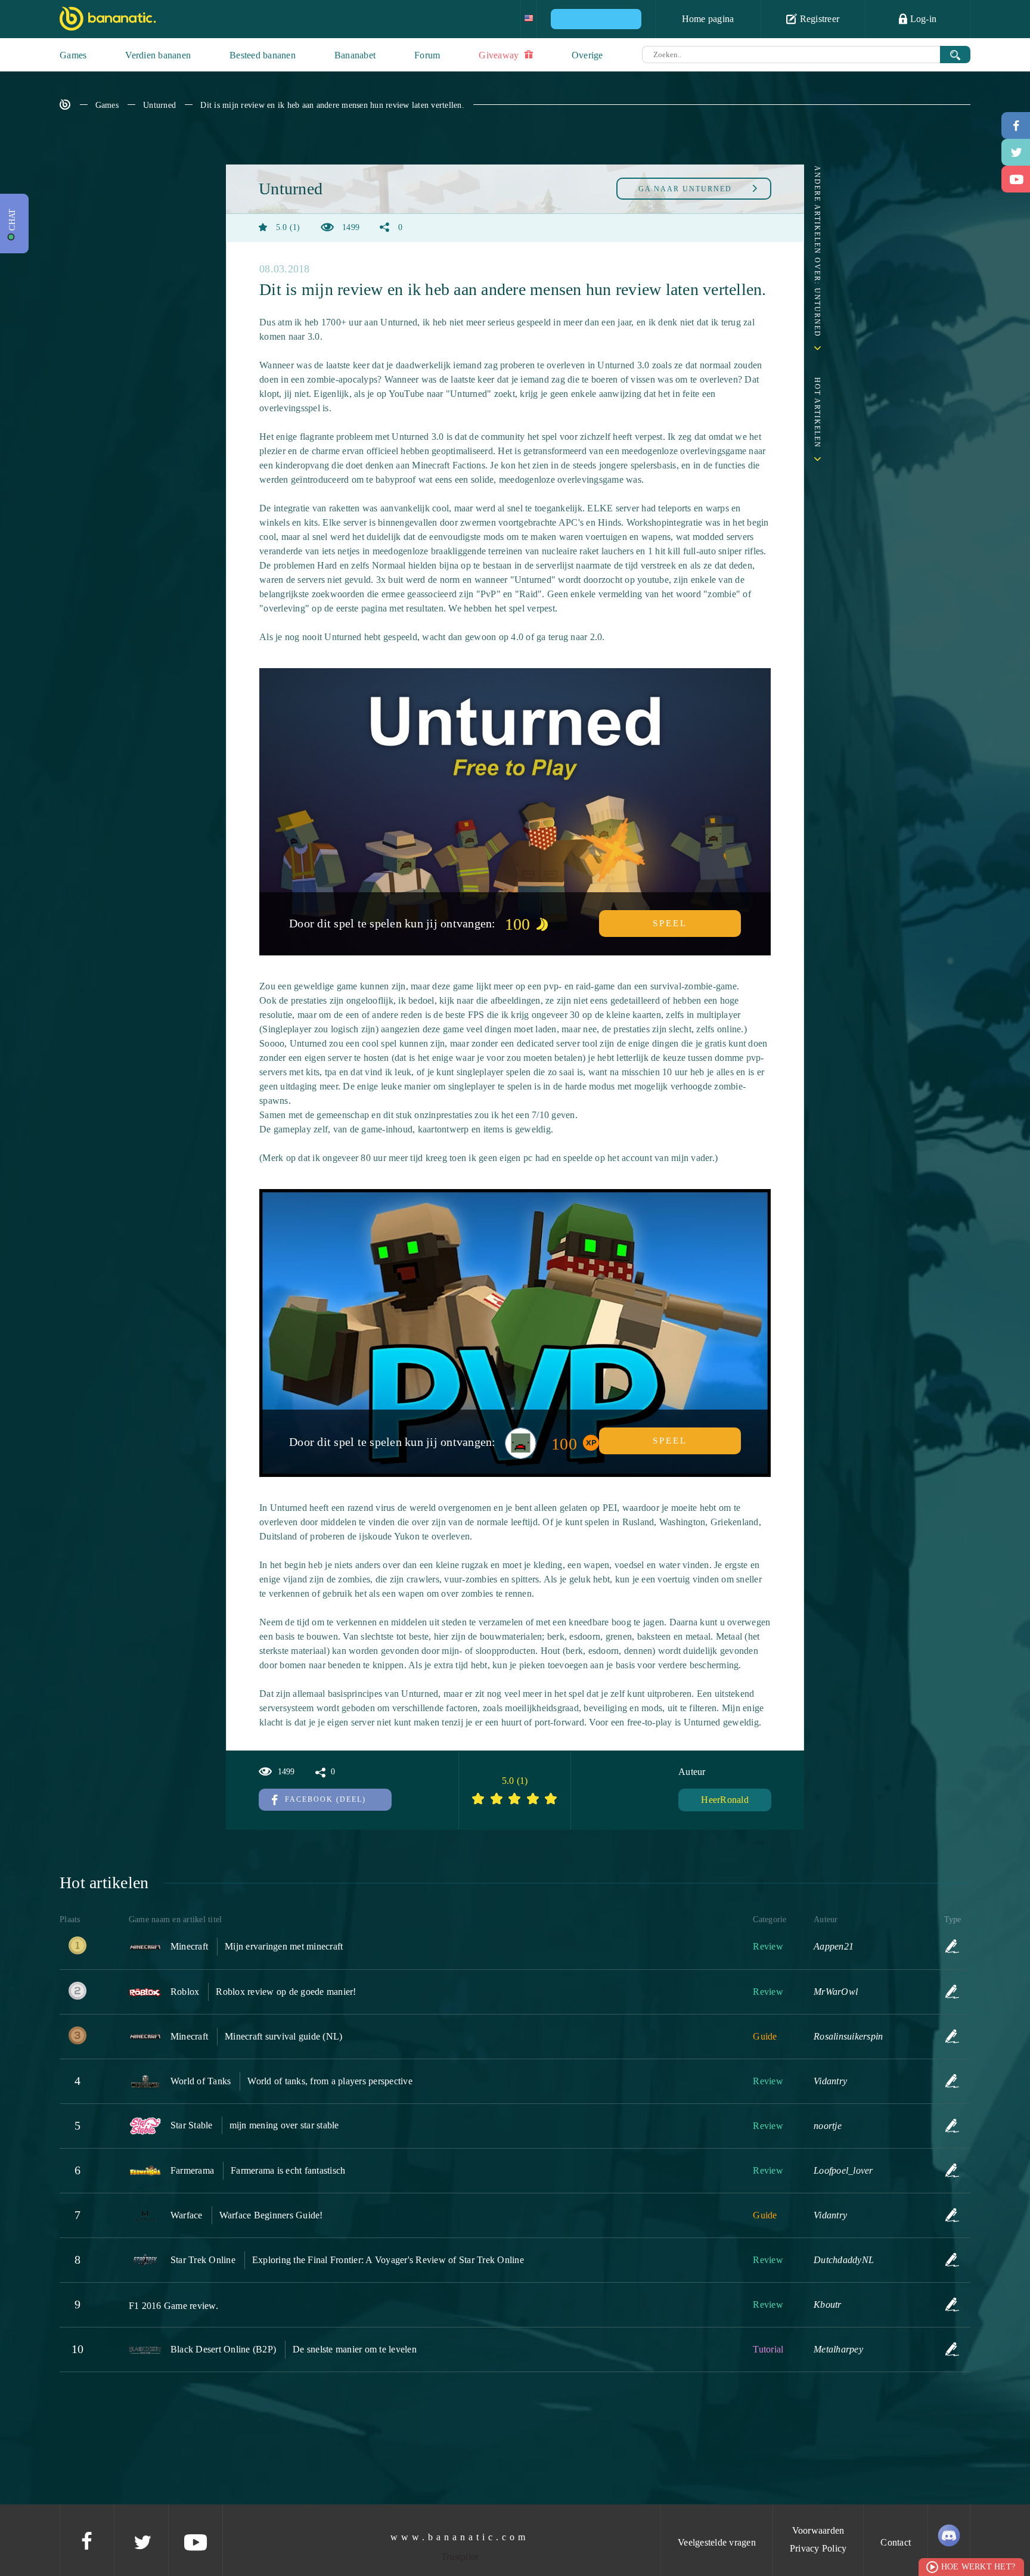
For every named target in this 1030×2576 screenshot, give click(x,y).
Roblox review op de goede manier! (286, 1992)
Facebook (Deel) (325, 1799)
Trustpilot (460, 2557)
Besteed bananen (263, 55)
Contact (896, 2542)
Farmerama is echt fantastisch (288, 2170)
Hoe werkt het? (978, 2567)
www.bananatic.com (460, 2537)
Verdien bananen (158, 55)
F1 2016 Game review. (173, 2306)
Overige (587, 55)
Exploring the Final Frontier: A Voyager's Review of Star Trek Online (388, 2260)
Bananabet (355, 55)
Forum (427, 55)
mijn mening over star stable (284, 2125)
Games (73, 55)
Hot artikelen (817, 413)
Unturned (159, 105)
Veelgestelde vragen (717, 2542)
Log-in (922, 19)
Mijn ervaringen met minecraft (284, 1946)
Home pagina (708, 19)
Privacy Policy (818, 2548)
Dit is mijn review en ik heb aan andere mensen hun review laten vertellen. (332, 105)
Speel (670, 923)
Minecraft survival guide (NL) (283, 2036)
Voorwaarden (818, 2530)
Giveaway (500, 55)
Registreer (818, 19)
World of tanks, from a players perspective (330, 2081)
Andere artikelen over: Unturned (817, 252)
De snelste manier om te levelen (355, 2349)
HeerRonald (725, 1800)
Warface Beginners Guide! (271, 2215)
